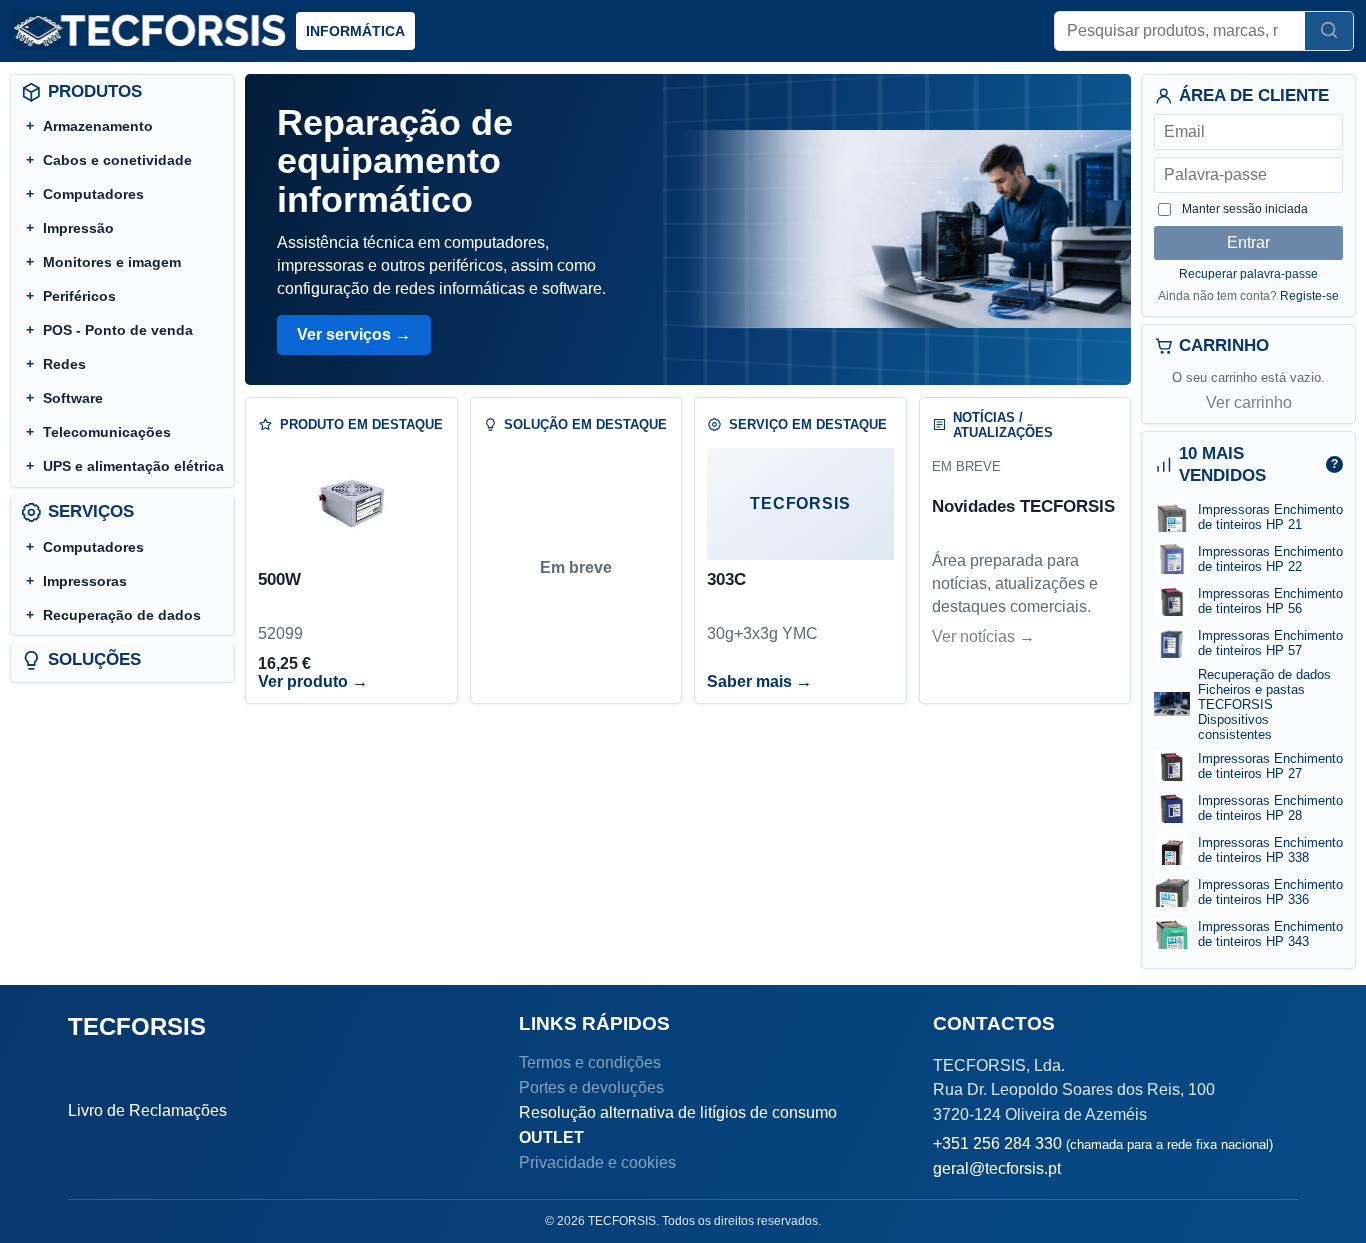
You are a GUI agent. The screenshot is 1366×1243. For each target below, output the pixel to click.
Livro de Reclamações (147, 1110)
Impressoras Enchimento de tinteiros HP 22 (1270, 559)
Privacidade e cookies (597, 1162)
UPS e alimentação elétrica (133, 466)
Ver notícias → (983, 636)
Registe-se (1309, 296)
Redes (64, 364)
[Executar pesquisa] (1329, 31)
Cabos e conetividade (117, 160)
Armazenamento (98, 126)
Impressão (78, 228)
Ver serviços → (354, 334)
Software (73, 398)
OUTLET (551, 1137)
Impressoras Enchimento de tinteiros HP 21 (1270, 517)
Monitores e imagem (112, 262)
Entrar (1248, 242)
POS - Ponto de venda (118, 330)
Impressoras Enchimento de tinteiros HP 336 (1270, 892)
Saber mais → (759, 681)
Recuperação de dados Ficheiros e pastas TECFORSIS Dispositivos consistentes (1264, 704)
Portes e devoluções (591, 1087)
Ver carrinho (1249, 402)
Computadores (93, 194)
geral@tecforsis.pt (997, 1168)
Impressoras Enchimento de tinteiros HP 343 (1270, 934)
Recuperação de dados (122, 615)
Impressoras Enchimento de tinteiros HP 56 (1270, 601)
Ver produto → (313, 681)
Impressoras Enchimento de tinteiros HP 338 (1270, 850)
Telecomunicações (107, 432)
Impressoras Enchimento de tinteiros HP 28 (1270, 808)
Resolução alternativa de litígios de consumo (678, 1112)
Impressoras (85, 581)
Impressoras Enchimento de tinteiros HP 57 (1270, 643)
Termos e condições (590, 1062)
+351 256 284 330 (1103, 1143)
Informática (355, 31)
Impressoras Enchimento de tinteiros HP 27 (1270, 766)
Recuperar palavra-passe (1248, 274)
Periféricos (79, 296)
